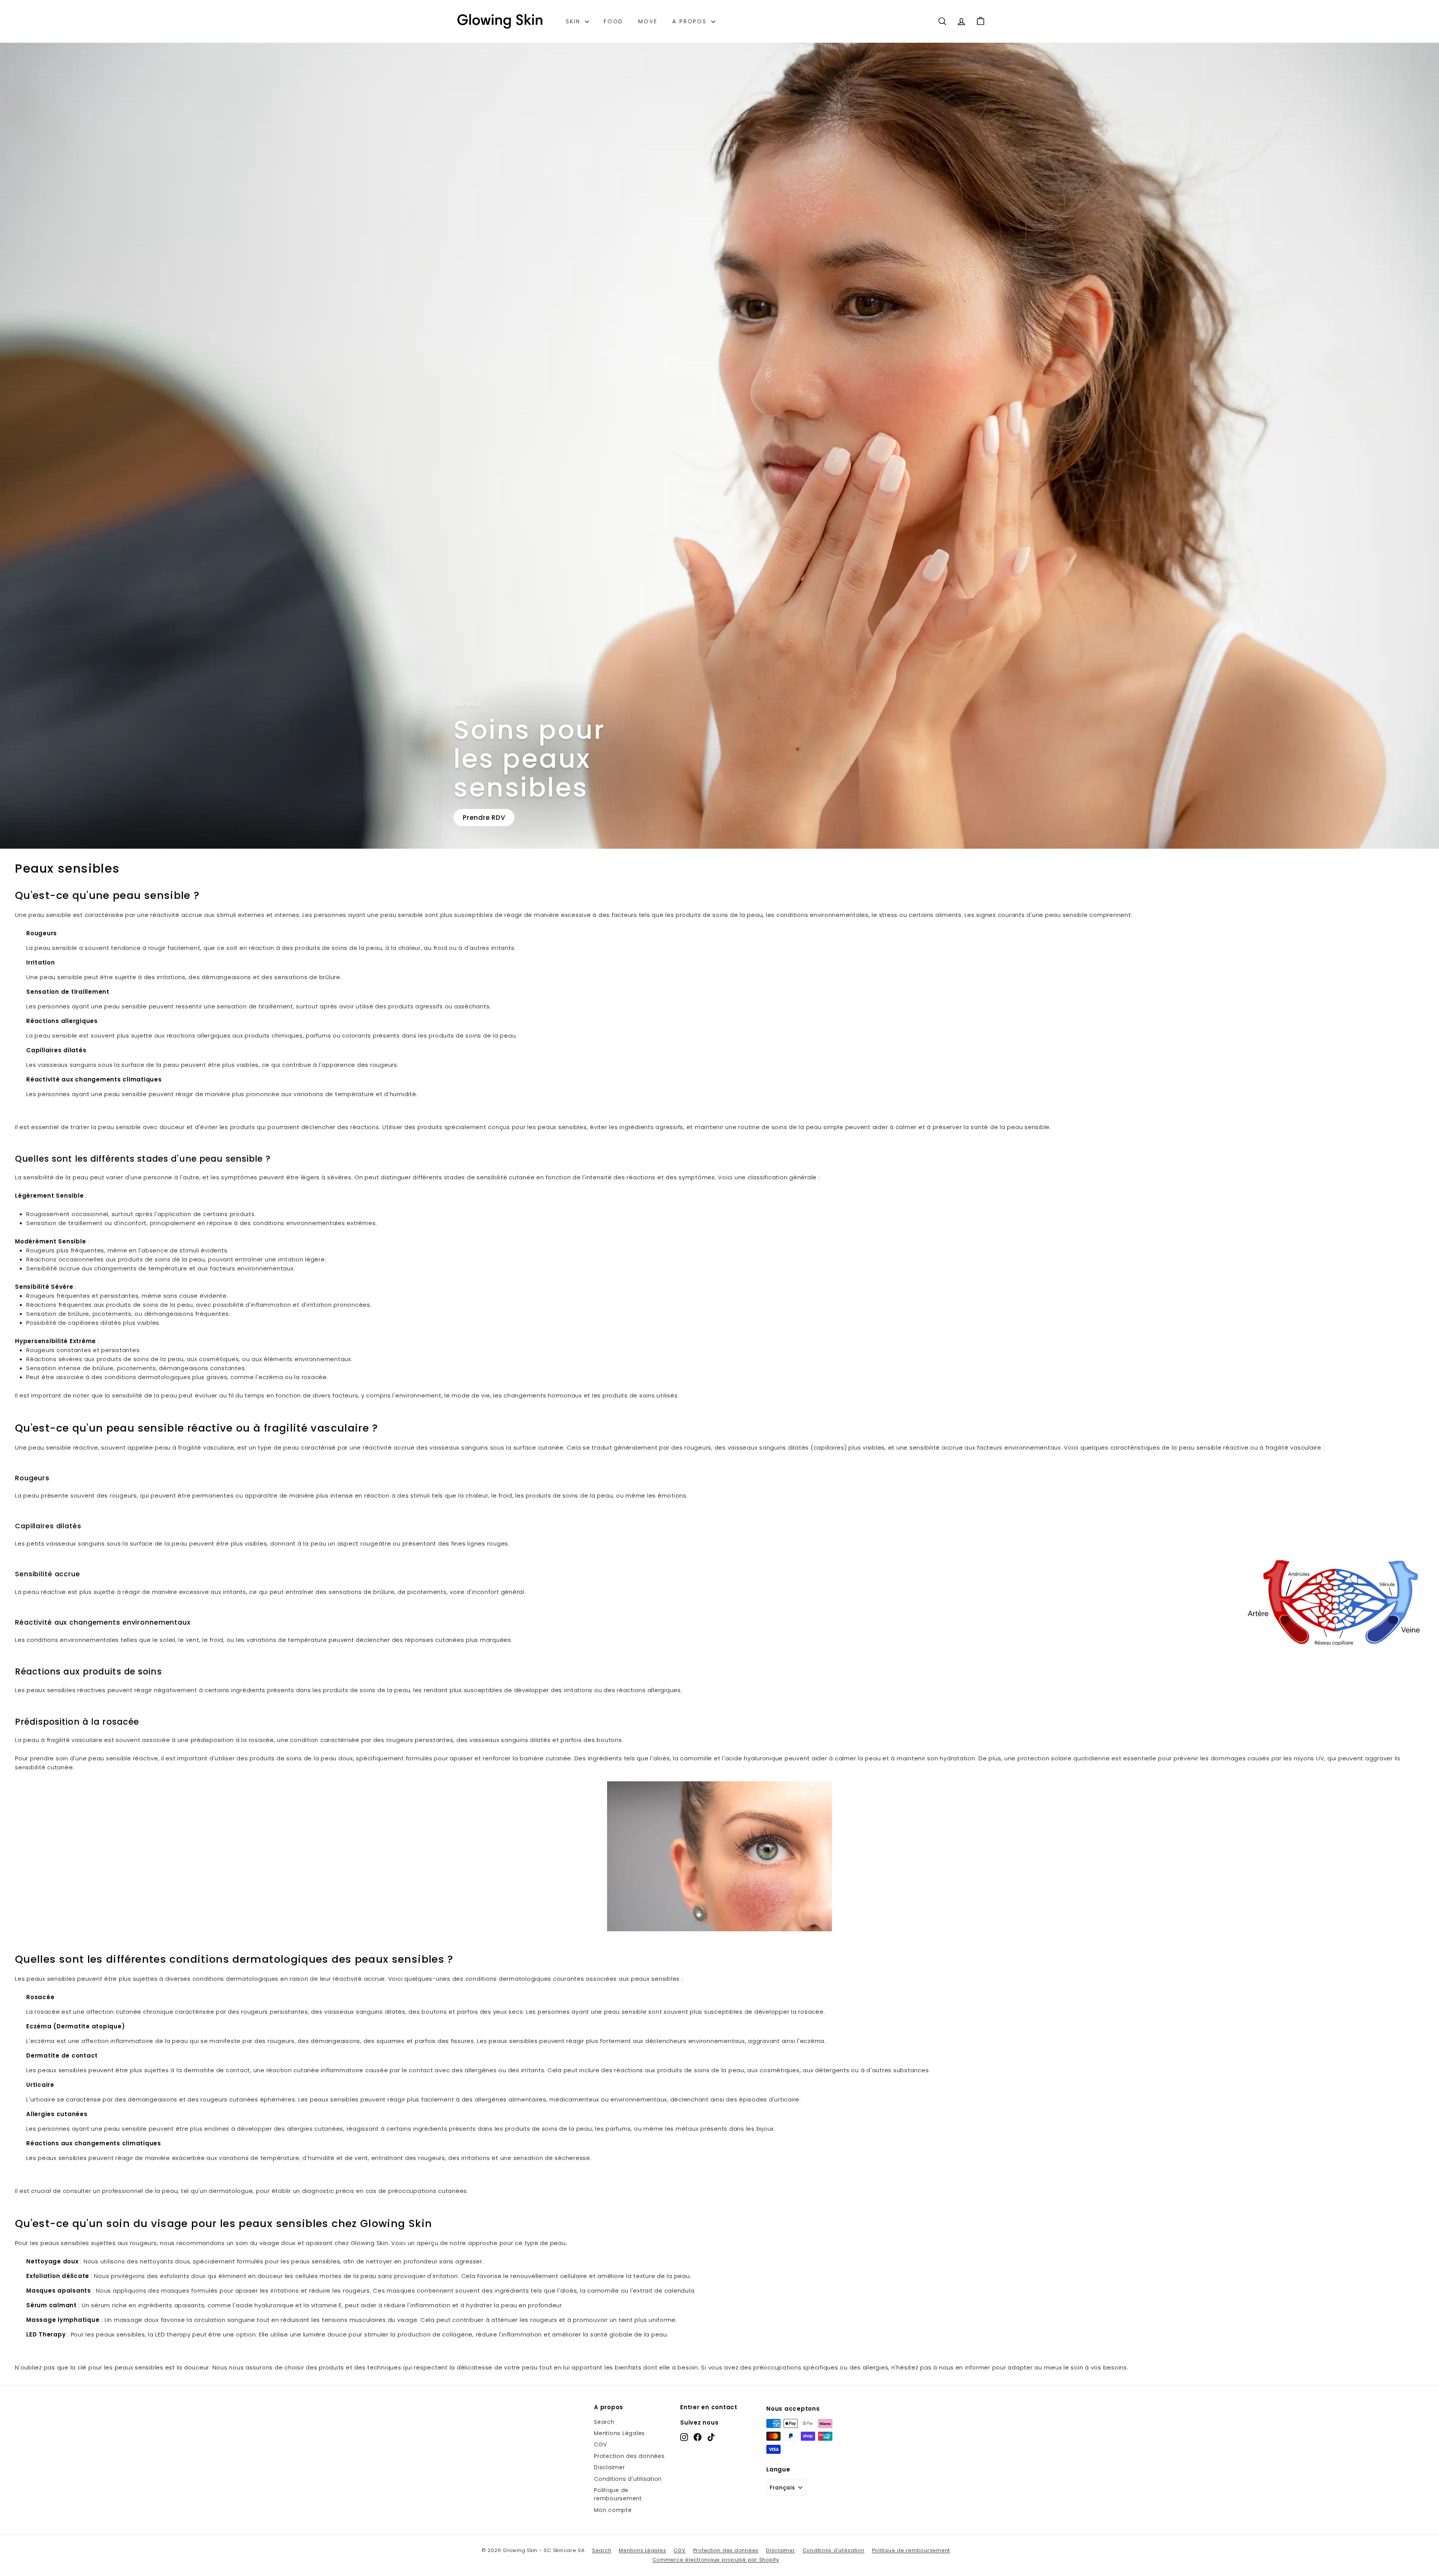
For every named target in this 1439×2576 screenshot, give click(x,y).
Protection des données (629, 2456)
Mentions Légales (619, 2433)
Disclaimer (610, 2467)
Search (604, 2422)
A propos (691, 21)
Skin (574, 21)
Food (613, 21)
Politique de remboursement (618, 2494)
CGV (600, 2444)
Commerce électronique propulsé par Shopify (716, 2560)
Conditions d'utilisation (628, 2479)
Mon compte (613, 2510)
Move (648, 21)
